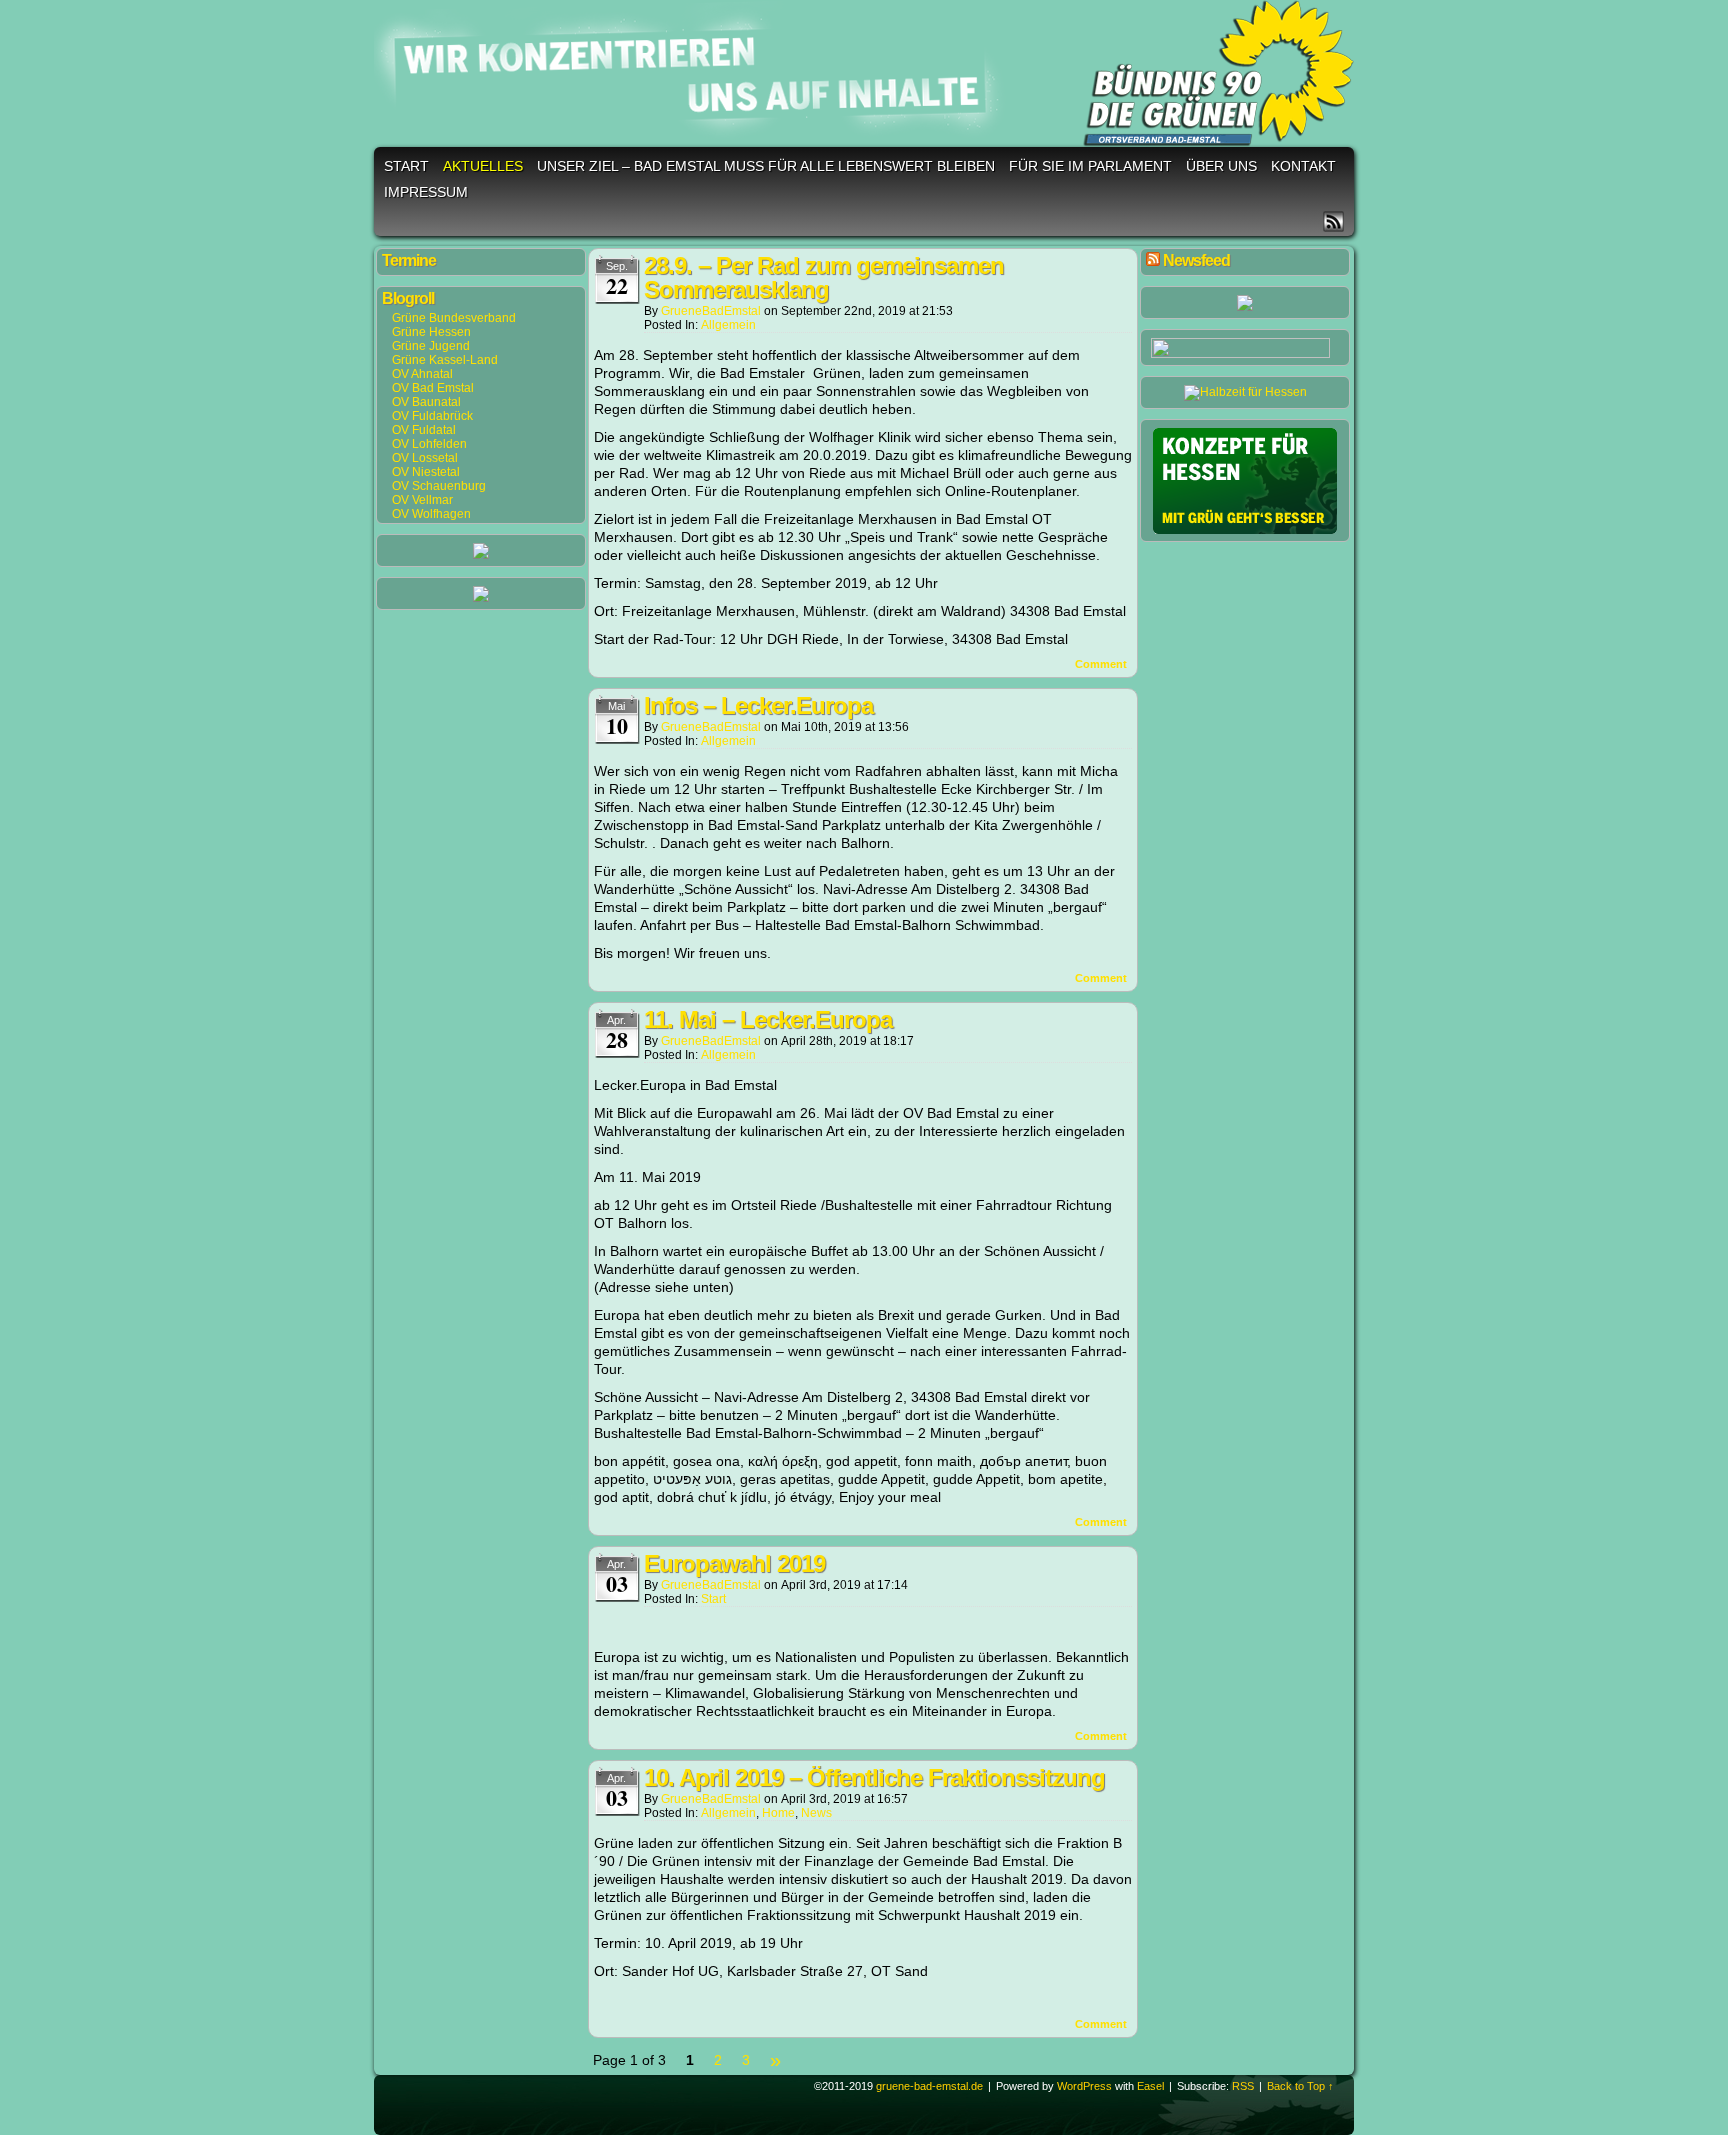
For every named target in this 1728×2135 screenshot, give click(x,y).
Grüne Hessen (431, 332)
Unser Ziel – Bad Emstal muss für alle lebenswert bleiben (766, 166)
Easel (1150, 2086)
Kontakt (1303, 166)
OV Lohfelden (429, 444)
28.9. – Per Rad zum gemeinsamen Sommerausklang (824, 277)
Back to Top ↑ (1300, 2086)
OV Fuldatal (424, 430)
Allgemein (728, 325)
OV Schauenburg (439, 486)
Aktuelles (483, 166)
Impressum (426, 192)
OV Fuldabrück (432, 416)
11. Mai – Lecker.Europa (768, 1019)
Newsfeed (1196, 260)
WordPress (1084, 2086)
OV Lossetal (425, 458)
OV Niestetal (426, 472)
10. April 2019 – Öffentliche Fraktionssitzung (874, 1777)
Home (778, 1813)
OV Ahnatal (422, 374)
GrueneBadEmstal (711, 311)
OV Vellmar (422, 500)
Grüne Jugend (431, 346)
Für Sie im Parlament (1090, 166)
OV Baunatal (426, 402)
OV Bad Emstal (433, 388)
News (816, 1813)
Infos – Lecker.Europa (758, 705)
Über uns (1221, 166)
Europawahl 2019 (734, 1563)
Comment (1102, 664)
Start (406, 166)
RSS (1333, 221)
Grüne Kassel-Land (445, 360)
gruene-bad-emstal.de (867, 76)
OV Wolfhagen (431, 514)
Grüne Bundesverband (454, 318)
